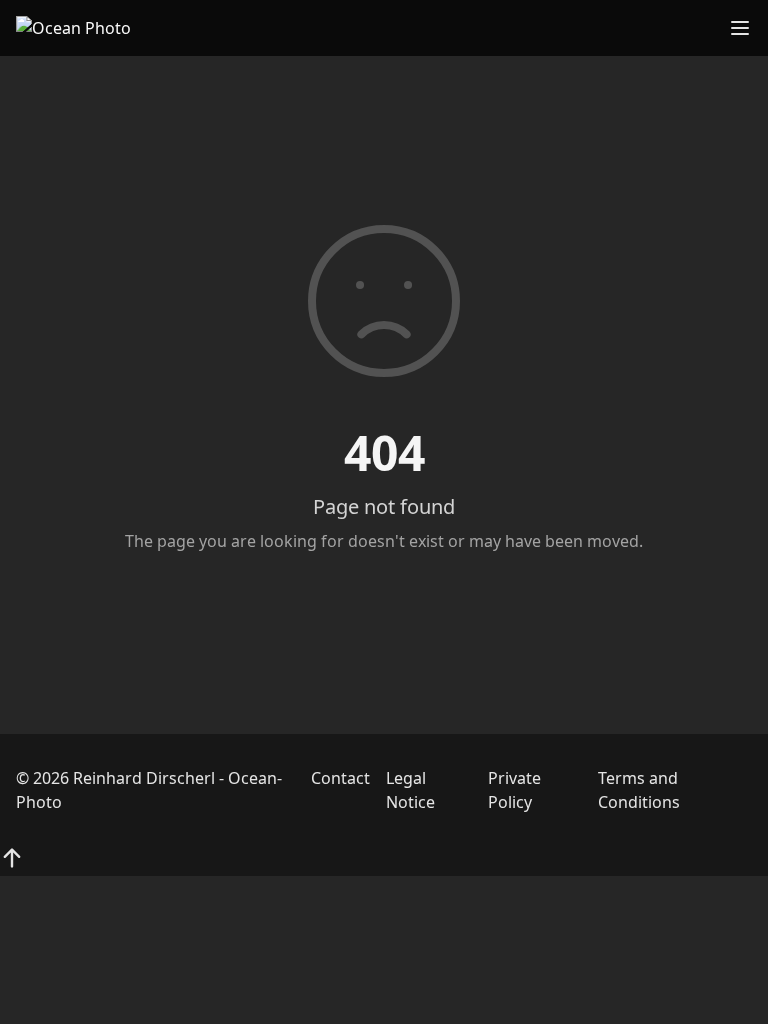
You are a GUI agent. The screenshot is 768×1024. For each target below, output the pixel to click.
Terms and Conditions (639, 790)
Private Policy (514, 790)
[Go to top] (12, 858)
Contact (340, 778)
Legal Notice (410, 790)
